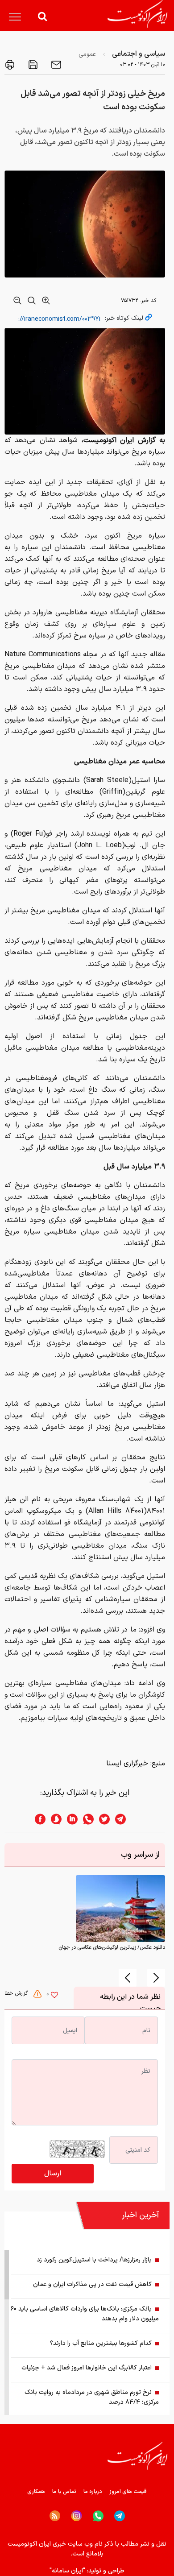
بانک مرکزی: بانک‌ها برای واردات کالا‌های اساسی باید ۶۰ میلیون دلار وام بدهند (85, 2314)
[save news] (32, 65)
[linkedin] (70, 1819)
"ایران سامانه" (67, 2571)
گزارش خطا (17, 1993)
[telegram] (125, 1819)
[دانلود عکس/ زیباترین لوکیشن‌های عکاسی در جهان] (120, 1909)
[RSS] (55, 2516)
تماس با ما (64, 2492)
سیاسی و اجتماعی (139, 54)
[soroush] (54, 1819)
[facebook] (37, 1819)
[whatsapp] (86, 1819)
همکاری (36, 2492)
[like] (54, 1996)
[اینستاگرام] (77, 2516)
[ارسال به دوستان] (55, 65)
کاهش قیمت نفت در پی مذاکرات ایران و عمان (92, 2284)
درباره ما (93, 2492)
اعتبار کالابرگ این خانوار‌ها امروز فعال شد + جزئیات (87, 2368)
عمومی (87, 54)
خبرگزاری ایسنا (127, 1764)
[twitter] (102, 1819)
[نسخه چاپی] (10, 65)
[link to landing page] (137, 14)
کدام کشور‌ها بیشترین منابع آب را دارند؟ (101, 2343)
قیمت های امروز (128, 2492)
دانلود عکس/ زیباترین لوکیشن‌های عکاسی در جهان (112, 1947)
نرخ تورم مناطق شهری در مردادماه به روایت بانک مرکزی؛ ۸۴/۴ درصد (92, 2397)
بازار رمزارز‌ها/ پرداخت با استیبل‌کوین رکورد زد (94, 2260)
